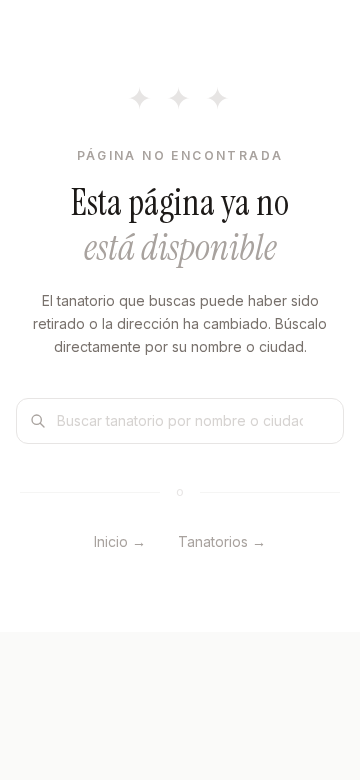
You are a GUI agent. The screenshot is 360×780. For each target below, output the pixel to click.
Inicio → (120, 541)
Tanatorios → (222, 541)
